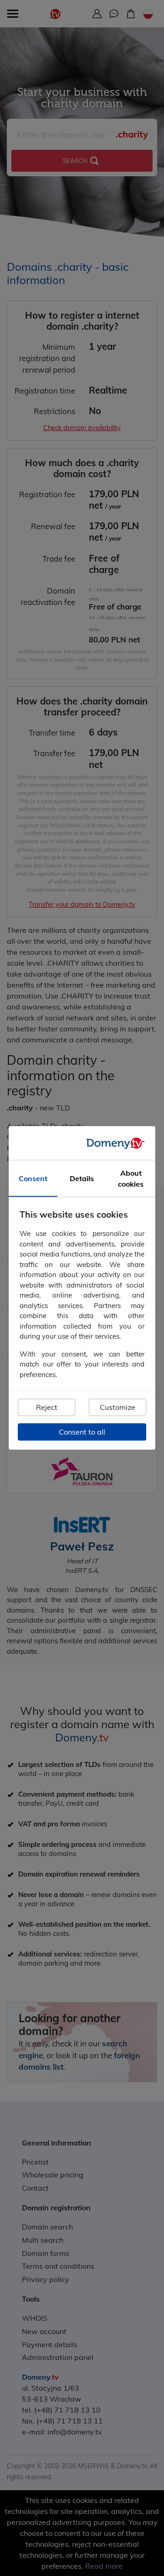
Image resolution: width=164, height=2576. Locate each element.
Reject (47, 1408)
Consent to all (82, 1432)
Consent (33, 1179)
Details (82, 1179)
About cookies (131, 1179)
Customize (118, 1408)
